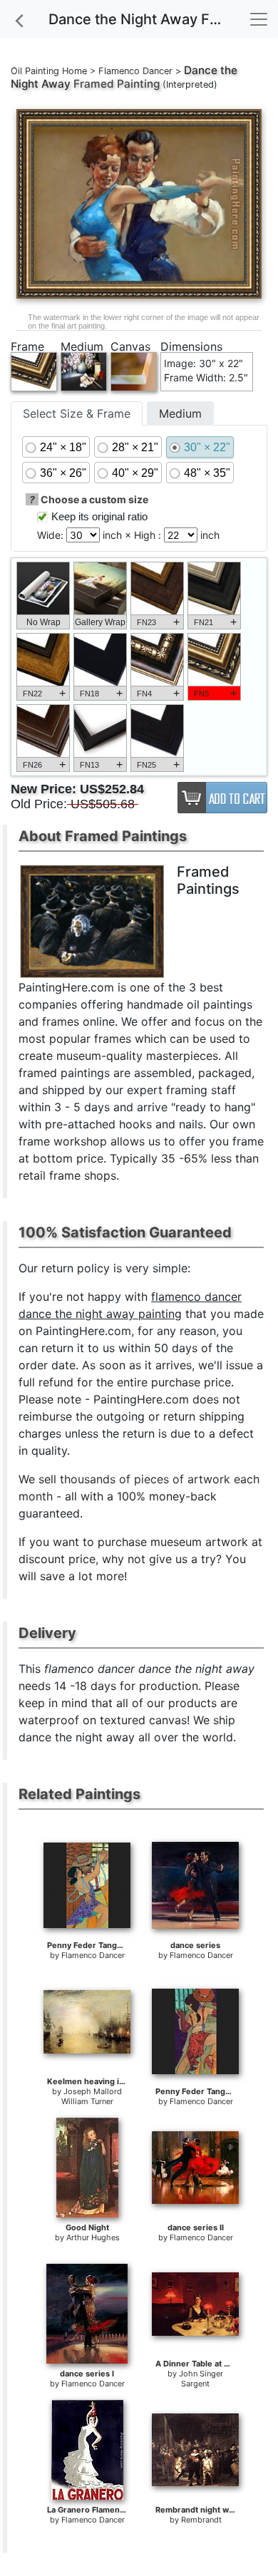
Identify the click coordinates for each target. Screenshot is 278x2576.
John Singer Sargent (201, 2379)
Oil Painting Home (49, 71)
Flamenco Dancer (135, 71)
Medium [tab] (180, 413)
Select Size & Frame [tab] (77, 413)
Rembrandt (201, 2520)
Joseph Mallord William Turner (92, 2096)
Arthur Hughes (93, 2237)
